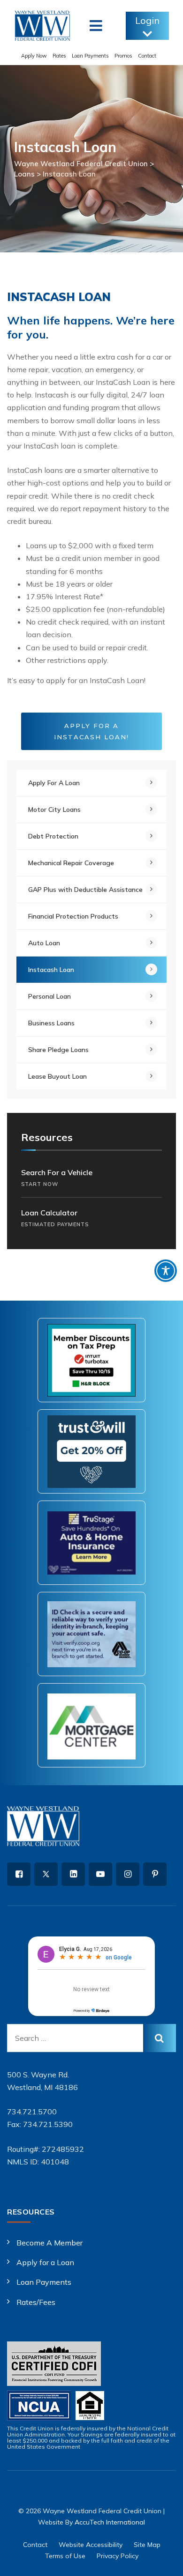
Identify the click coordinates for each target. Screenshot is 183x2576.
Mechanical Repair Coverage (71, 863)
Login (147, 20)
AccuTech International (110, 2522)
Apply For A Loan (54, 783)
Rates (59, 56)
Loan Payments (90, 56)
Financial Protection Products (73, 916)
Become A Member (50, 2243)
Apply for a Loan (45, 2262)
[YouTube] (100, 1874)
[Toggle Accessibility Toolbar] (166, 1271)
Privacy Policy (118, 2556)
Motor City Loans (54, 810)
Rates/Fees (36, 2302)
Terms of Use (65, 2556)
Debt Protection (53, 836)
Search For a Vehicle (57, 1178)
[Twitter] (46, 1874)
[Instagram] (128, 1874)
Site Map (147, 2545)
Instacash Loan (51, 970)
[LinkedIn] (73, 1874)
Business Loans (51, 1023)
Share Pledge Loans (58, 1050)
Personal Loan (50, 996)
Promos (123, 56)
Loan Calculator (55, 1218)
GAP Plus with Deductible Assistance (85, 890)
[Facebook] (19, 1874)
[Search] (160, 2038)
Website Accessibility (91, 2545)
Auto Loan (44, 943)
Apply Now (34, 56)
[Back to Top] (163, 2561)
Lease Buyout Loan (57, 1076)
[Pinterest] (155, 1874)
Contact (147, 56)
